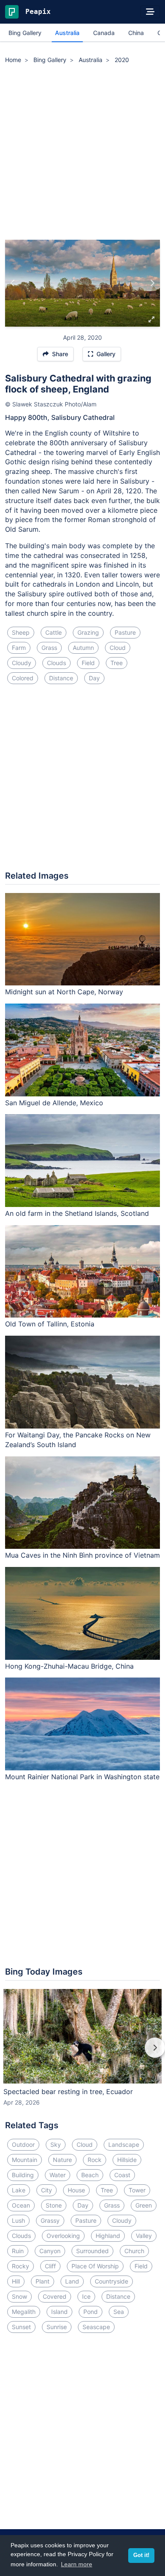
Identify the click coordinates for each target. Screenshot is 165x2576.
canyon (50, 2251)
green (144, 2205)
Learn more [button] (77, 2564)
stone (54, 2205)
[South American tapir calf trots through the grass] (13, 283)
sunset (21, 2327)
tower (137, 2190)
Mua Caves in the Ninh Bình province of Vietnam (82, 1555)
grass (49, 648)
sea (119, 2312)
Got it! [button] (141, 2555)
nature (62, 2160)
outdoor (23, 2144)
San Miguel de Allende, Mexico (54, 1103)
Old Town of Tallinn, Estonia (50, 1324)
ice (86, 2296)
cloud (118, 648)
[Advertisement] (82, 153)
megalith (24, 2312)
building (23, 2175)
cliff (50, 2266)
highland (108, 2236)
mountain (25, 2160)
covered (55, 2296)
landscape (124, 2144)
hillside (127, 2160)
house (76, 2190)
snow (19, 2296)
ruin (18, 2251)
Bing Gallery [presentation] (25, 33)
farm (19, 648)
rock (95, 2160)
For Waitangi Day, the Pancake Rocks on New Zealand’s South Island (78, 1440)
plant (43, 2281)
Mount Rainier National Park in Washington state (82, 1777)
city (47, 2190)
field (88, 663)
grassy (50, 2220)
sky (56, 2144)
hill (16, 2281)
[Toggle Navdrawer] (150, 12)
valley (144, 2236)
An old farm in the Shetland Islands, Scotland (77, 1213)
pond (91, 2312)
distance (61, 678)
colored (23, 678)
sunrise (57, 2327)
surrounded (92, 2251)
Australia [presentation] (67, 33)
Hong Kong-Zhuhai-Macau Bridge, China (69, 1666)
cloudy (22, 663)
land (72, 2281)
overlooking (63, 2236)
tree (117, 663)
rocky (21, 2266)
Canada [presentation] (104, 33)
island (59, 2312)
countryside (111, 2281)
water (58, 2175)
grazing (88, 632)
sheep (21, 632)
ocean (21, 2205)
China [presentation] (136, 33)
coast (122, 2175)
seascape (96, 2327)
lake (19, 2190)
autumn (83, 648)
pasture (125, 632)
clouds (56, 663)
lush (18, 2220)
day (94, 678)
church (134, 2251)
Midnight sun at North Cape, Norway (64, 992)
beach (90, 2175)
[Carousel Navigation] (82, 2054)
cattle (54, 632)
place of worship (95, 2266)
